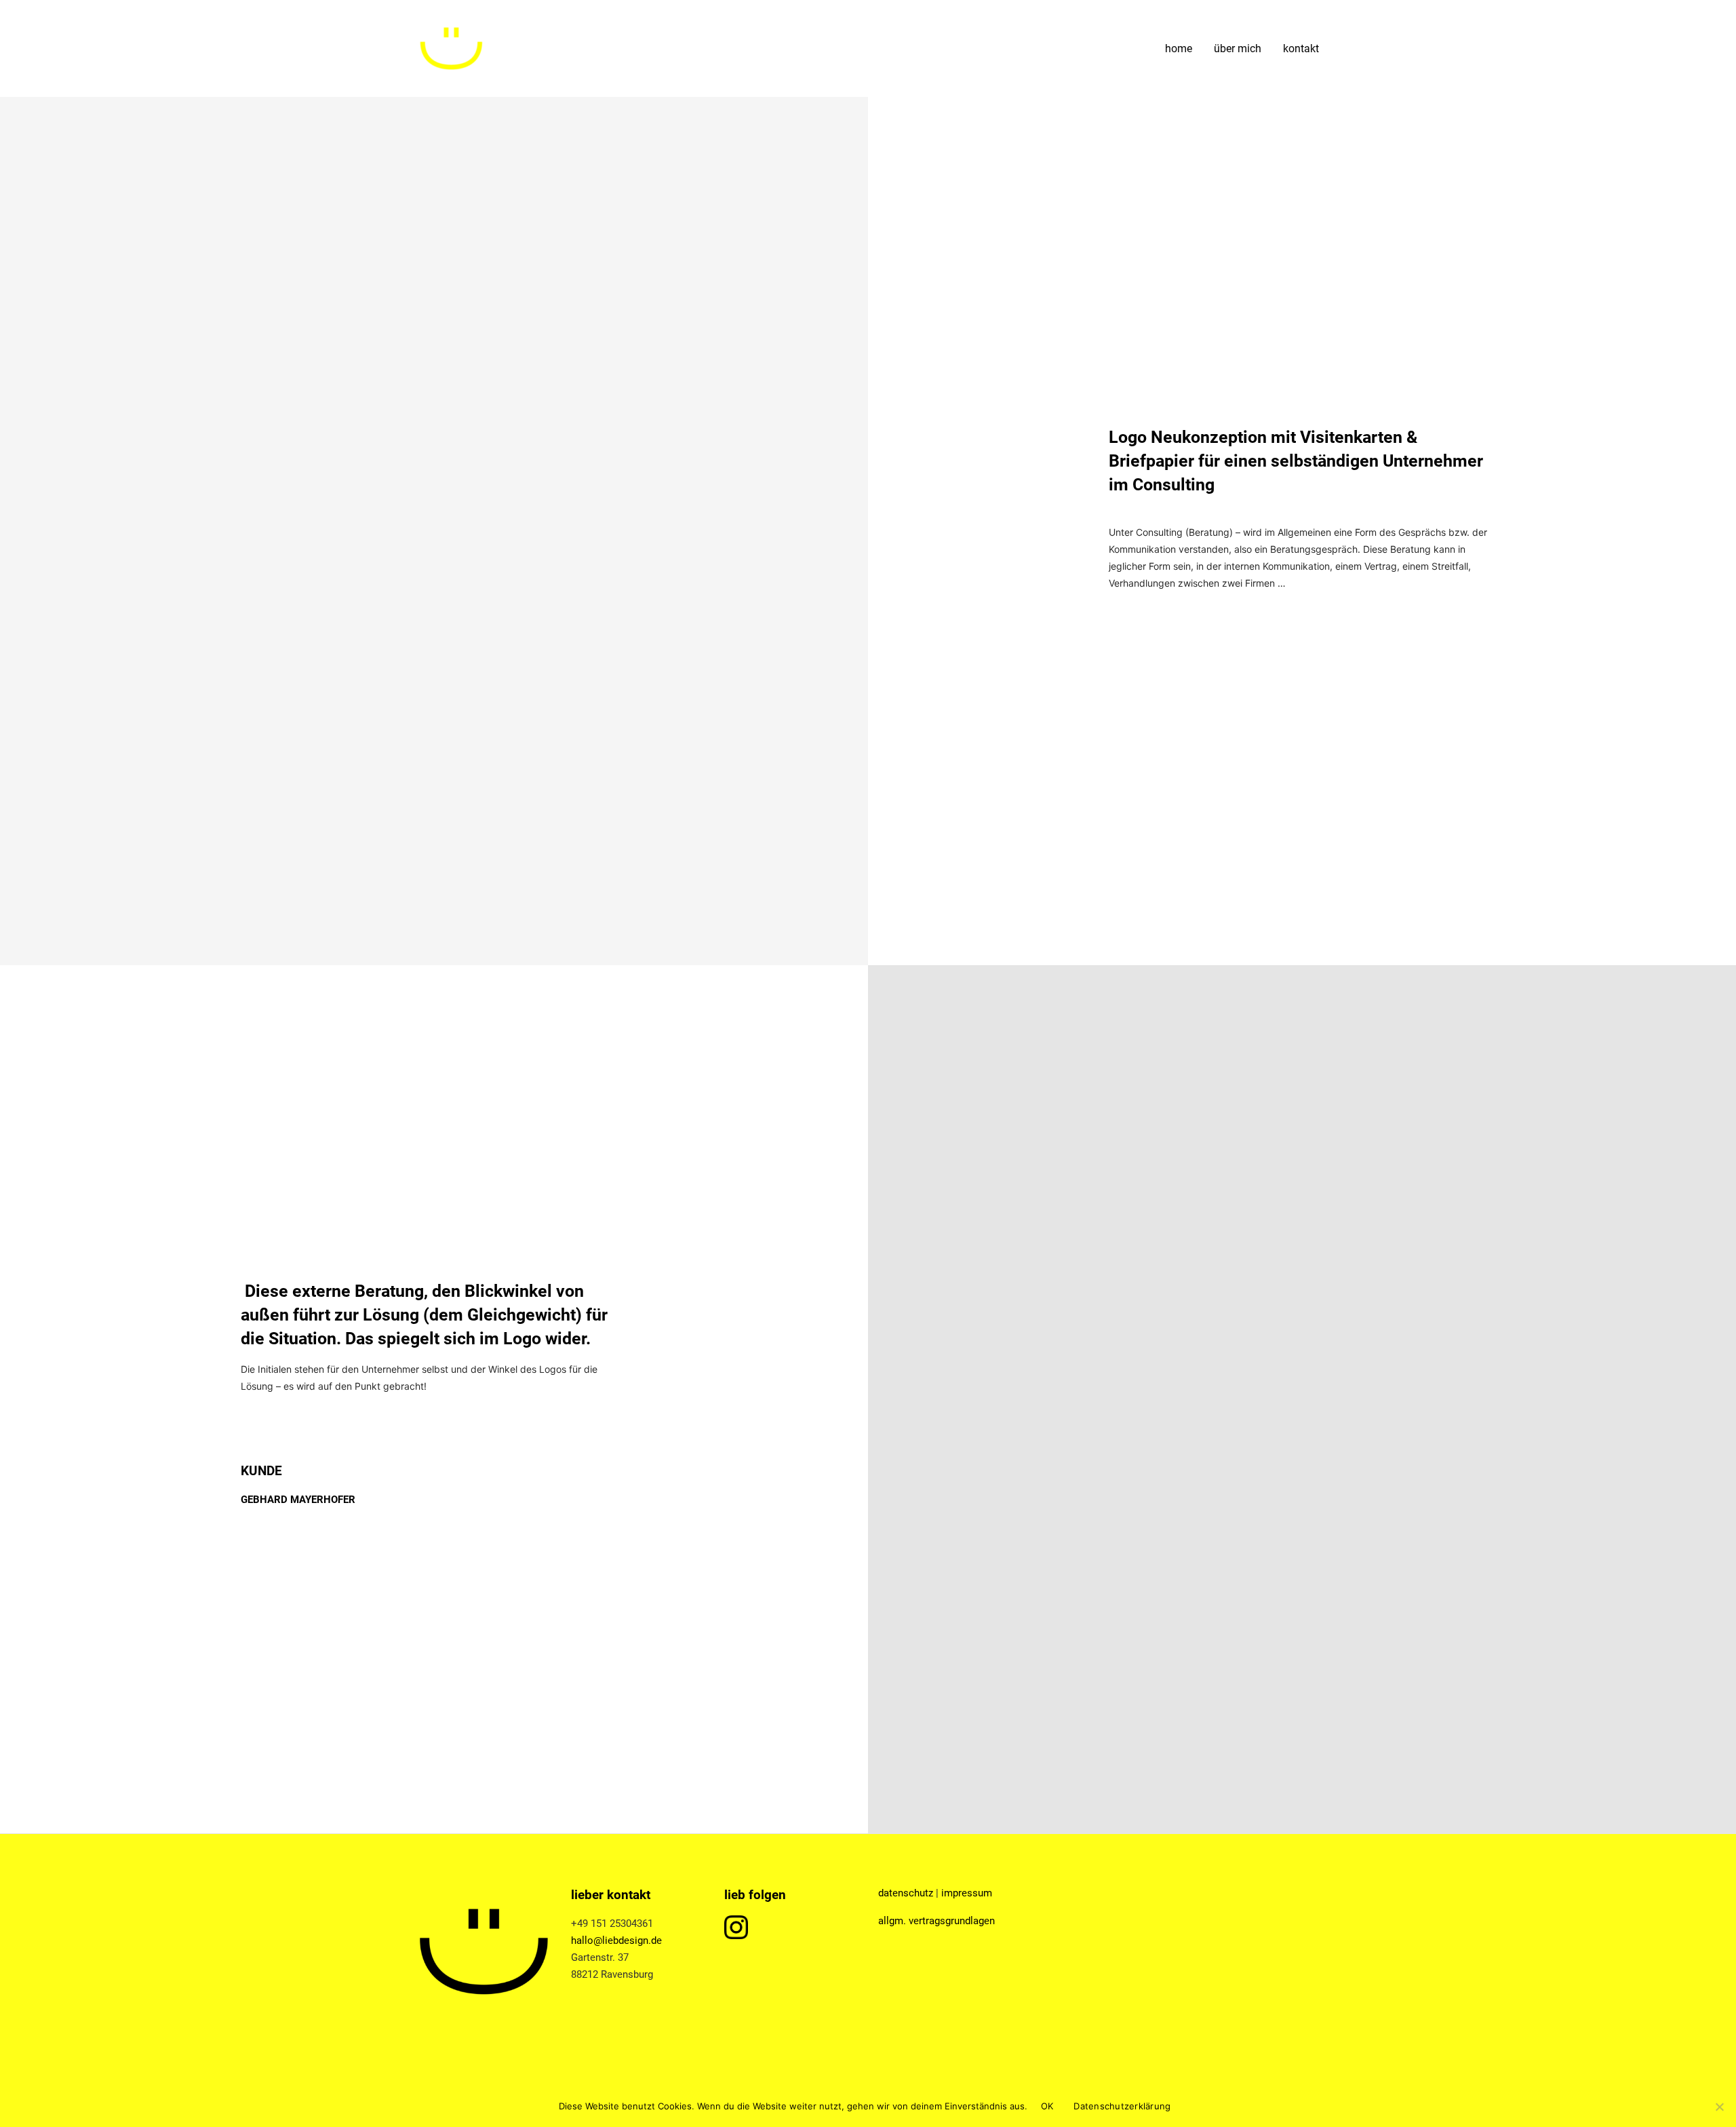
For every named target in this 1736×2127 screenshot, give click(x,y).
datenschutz (906, 1893)
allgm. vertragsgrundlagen (936, 1921)
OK (1047, 2106)
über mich (1238, 49)
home (1179, 49)
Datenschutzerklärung (1122, 2106)
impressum (967, 1893)
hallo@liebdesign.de (616, 1940)
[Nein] (1719, 2107)
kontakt (1301, 49)
